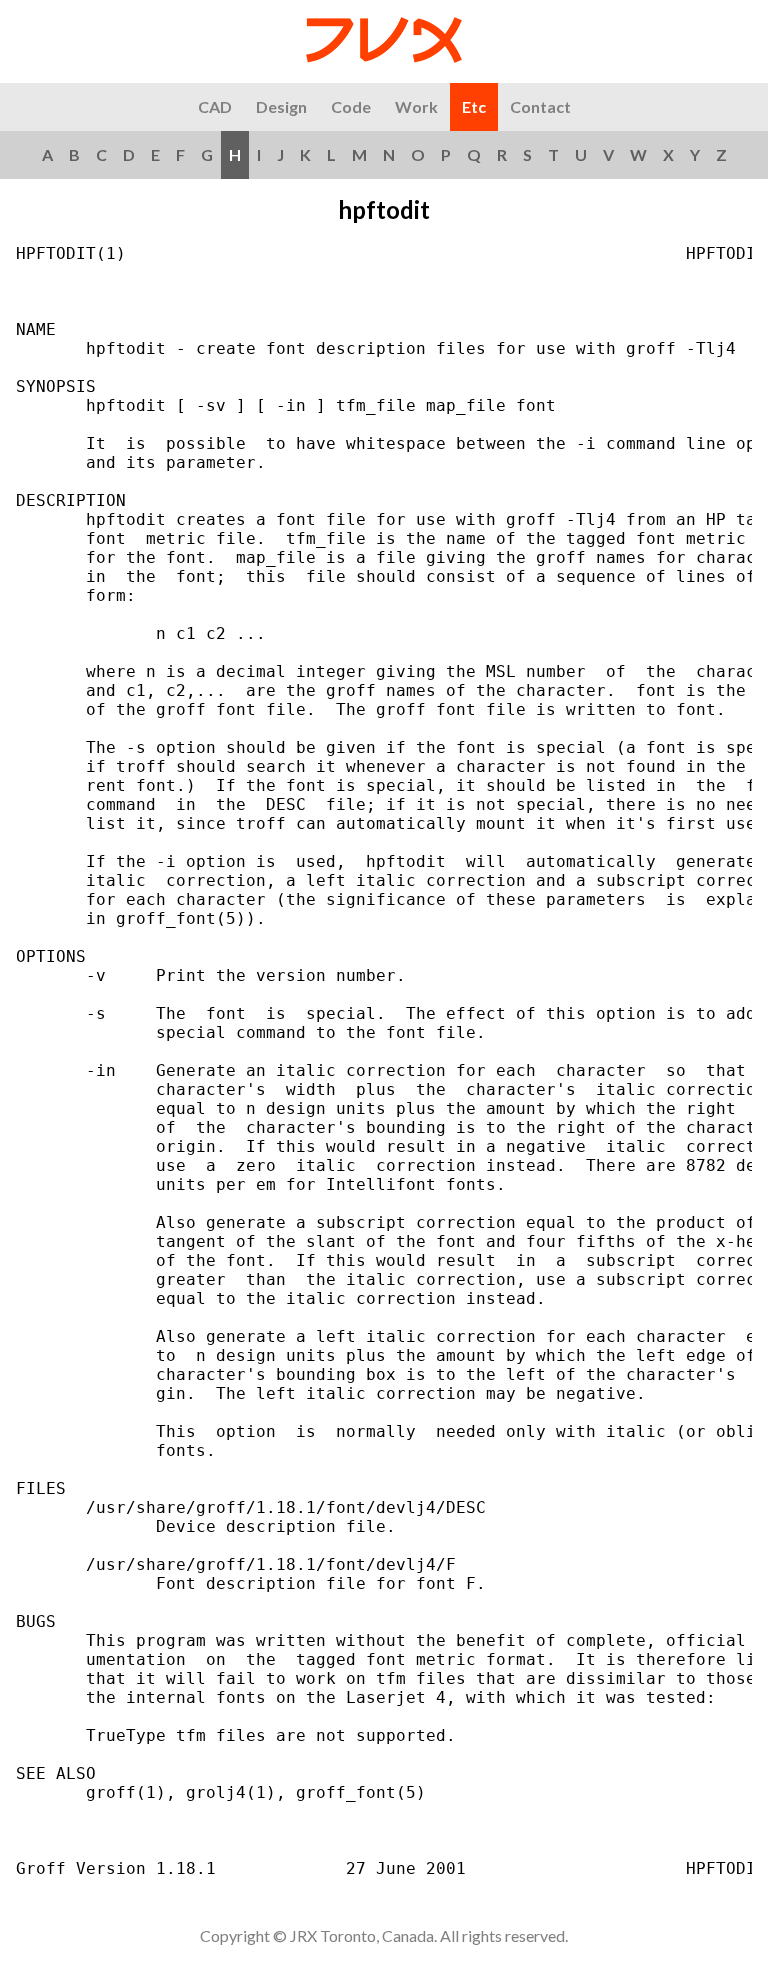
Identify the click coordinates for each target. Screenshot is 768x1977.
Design (281, 106)
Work (416, 106)
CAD (215, 106)
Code (351, 106)
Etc (474, 106)
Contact (540, 106)
